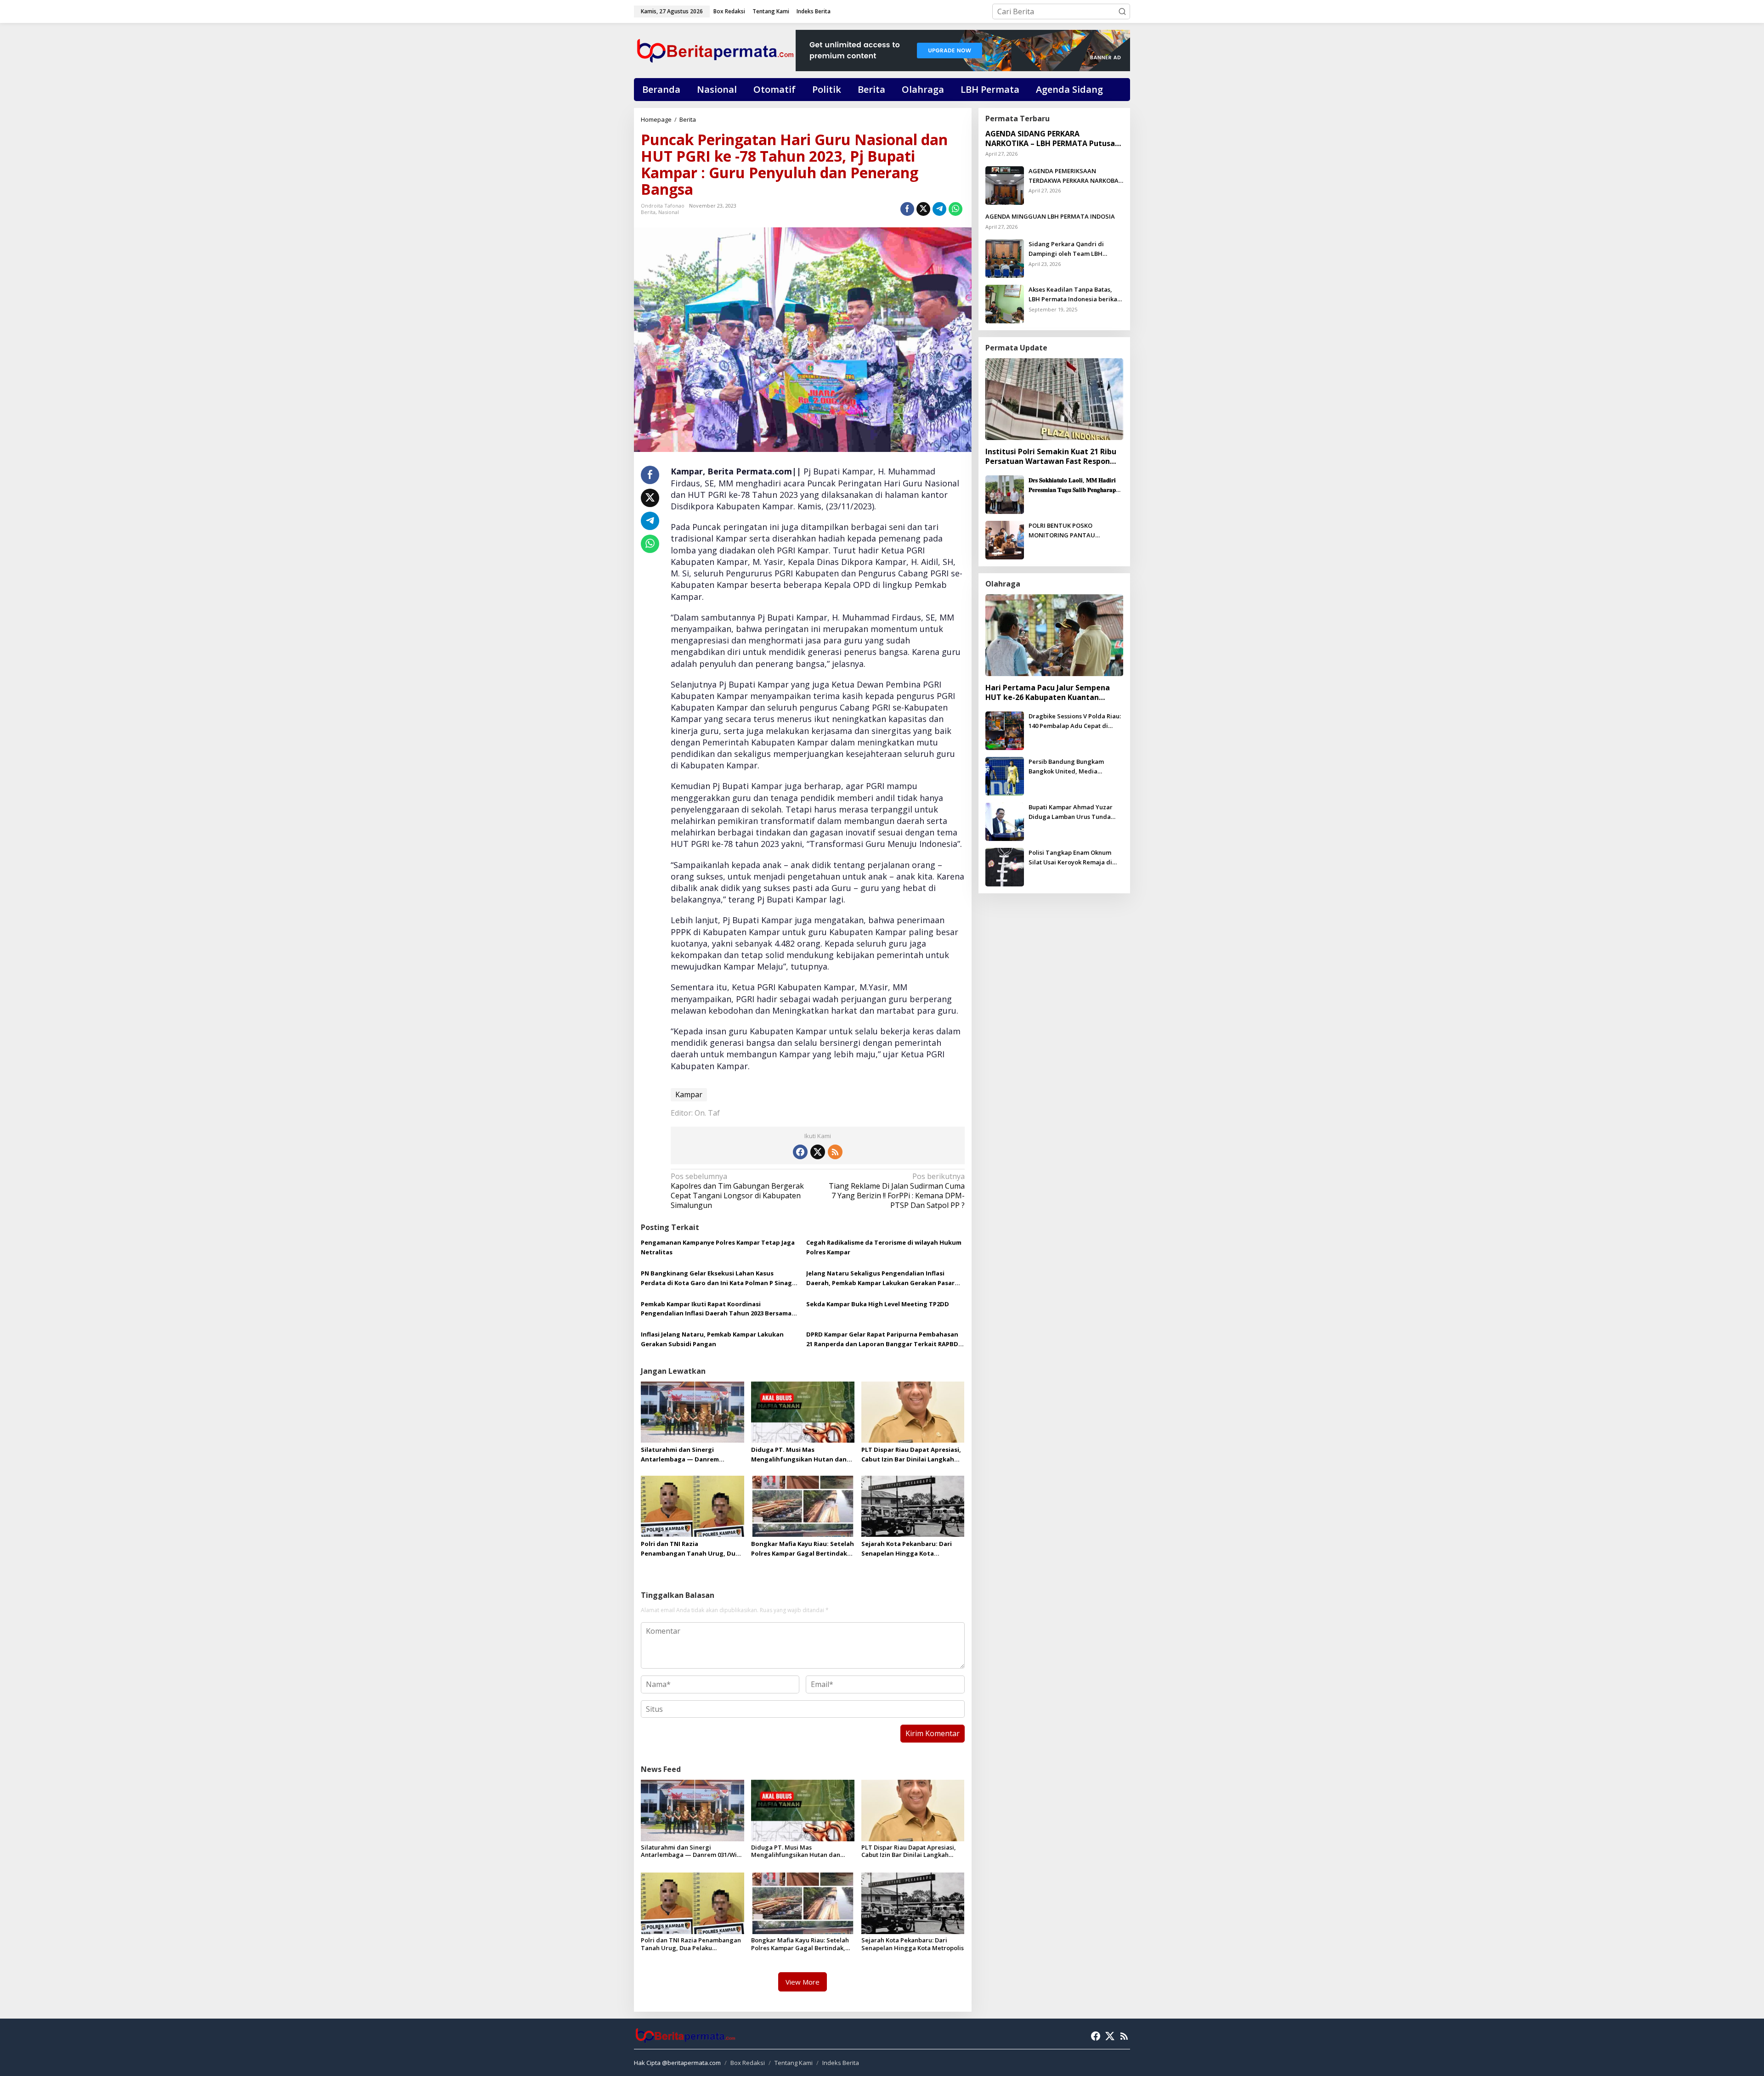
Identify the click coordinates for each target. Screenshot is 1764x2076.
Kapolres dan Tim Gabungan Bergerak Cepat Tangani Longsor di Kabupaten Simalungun (737, 1191)
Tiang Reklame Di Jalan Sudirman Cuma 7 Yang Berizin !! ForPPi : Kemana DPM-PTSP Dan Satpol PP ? (896, 1191)
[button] (1122, 11)
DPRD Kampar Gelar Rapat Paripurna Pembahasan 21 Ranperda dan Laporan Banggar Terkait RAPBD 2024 (882, 1340)
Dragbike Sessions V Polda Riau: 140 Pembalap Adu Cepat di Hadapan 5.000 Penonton (1075, 721)
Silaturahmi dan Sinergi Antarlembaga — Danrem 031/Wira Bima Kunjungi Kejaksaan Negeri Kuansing (683, 1455)
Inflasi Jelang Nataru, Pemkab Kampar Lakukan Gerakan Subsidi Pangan (712, 1339)
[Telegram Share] (939, 209)
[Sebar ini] (907, 209)
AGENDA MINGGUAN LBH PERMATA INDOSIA (1050, 216)
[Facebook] (800, 1152)
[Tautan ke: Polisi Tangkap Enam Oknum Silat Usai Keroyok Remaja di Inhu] (1005, 866)
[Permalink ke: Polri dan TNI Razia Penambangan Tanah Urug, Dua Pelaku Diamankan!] (693, 1506)
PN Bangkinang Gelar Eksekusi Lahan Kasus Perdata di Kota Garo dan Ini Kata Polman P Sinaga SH (718, 1278)
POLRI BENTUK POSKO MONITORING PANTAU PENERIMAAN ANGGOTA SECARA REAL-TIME (1076, 531)
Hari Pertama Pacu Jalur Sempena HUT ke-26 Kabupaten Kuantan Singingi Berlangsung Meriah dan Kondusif (1048, 693)
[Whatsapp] (955, 209)
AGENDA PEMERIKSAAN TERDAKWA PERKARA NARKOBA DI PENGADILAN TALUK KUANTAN (1074, 176)
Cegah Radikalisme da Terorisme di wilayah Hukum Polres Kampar (884, 1247)
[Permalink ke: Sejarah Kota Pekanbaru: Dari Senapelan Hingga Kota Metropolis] (913, 1506)
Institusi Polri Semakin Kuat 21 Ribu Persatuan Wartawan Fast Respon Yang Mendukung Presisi (1051, 457)
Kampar (689, 1094)
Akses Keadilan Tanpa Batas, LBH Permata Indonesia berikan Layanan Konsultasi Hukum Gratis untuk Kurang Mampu (1075, 295)
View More (803, 1982)
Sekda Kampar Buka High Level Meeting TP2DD (878, 1304)
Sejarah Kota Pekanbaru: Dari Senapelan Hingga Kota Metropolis (907, 1549)
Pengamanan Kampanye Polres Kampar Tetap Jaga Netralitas (718, 1247)
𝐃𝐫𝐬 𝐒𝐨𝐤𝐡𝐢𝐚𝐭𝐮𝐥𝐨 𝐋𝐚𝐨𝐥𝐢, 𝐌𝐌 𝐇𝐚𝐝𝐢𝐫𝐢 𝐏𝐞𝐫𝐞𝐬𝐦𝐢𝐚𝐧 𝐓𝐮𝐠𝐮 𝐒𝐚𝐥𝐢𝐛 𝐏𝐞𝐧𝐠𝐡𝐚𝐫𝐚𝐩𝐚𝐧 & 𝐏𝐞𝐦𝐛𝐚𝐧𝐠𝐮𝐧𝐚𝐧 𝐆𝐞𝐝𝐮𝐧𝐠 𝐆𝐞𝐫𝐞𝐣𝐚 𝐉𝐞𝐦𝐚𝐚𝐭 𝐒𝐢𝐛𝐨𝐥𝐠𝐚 (1075, 485)
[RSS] (835, 1152)
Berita (648, 212)
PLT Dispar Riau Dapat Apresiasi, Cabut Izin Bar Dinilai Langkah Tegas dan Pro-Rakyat (911, 1455)
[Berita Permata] (715, 50)
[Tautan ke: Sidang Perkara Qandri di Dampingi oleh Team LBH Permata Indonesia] (1005, 258)
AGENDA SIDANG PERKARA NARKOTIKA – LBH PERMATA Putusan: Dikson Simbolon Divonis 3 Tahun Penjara (1053, 139)
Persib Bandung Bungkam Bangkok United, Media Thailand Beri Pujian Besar (1067, 767)
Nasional (669, 212)
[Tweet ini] (923, 209)
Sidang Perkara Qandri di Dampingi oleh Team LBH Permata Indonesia (1066, 249)
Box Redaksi (748, 2063)
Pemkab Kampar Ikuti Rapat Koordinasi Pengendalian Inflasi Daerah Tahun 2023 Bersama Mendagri (716, 1309)
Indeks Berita (841, 2063)
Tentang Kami (794, 2063)
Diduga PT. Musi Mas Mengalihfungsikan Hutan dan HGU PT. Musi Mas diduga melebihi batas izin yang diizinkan (799, 1455)
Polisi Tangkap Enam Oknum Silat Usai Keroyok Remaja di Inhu (1070, 858)
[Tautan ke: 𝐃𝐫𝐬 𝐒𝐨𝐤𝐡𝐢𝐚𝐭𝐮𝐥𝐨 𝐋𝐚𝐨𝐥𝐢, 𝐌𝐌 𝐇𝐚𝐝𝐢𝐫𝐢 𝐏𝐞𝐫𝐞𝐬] (1005, 494)
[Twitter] (818, 1152)
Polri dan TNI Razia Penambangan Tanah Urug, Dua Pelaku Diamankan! (690, 1549)
